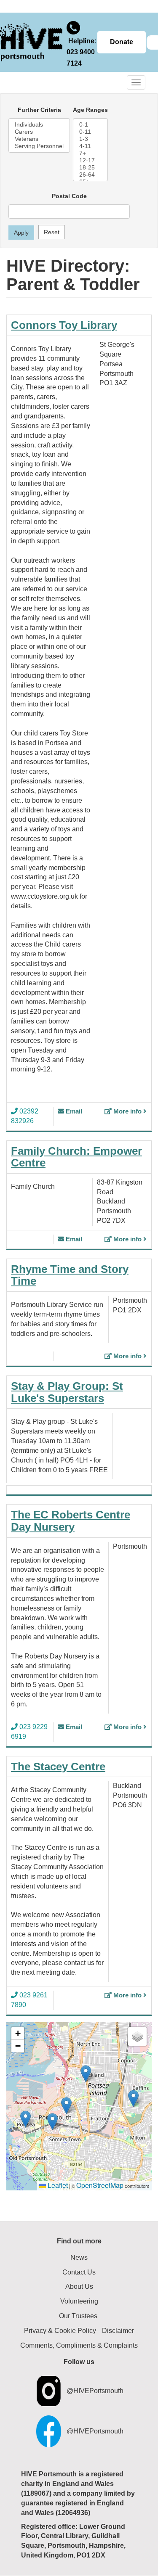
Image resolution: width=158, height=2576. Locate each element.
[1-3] (90, 139)
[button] (25, 2119)
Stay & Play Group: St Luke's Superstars (67, 1392)
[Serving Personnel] (39, 146)
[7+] (90, 153)
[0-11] (90, 132)
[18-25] (90, 168)
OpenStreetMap (100, 2185)
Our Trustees (78, 2316)
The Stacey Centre (58, 1767)
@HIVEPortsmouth (95, 2391)
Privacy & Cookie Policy (60, 2331)
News (79, 2257)
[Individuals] (39, 125)
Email (73, 1111)
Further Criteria (39, 110)
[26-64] (90, 175)
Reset (52, 232)
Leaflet (57, 2185)
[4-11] (90, 146)
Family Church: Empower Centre (76, 1157)
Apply (21, 233)
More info (127, 1111)
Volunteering (79, 2301)
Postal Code (69, 196)
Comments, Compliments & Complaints (79, 2345)
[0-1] (90, 125)
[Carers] (39, 132)
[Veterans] (39, 139)
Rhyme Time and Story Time (70, 1275)
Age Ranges (90, 110)
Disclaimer (118, 2331)
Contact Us (79, 2272)
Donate (122, 42)
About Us (79, 2286)
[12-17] (90, 160)
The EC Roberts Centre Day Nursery (71, 1521)
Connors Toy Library (64, 325)
